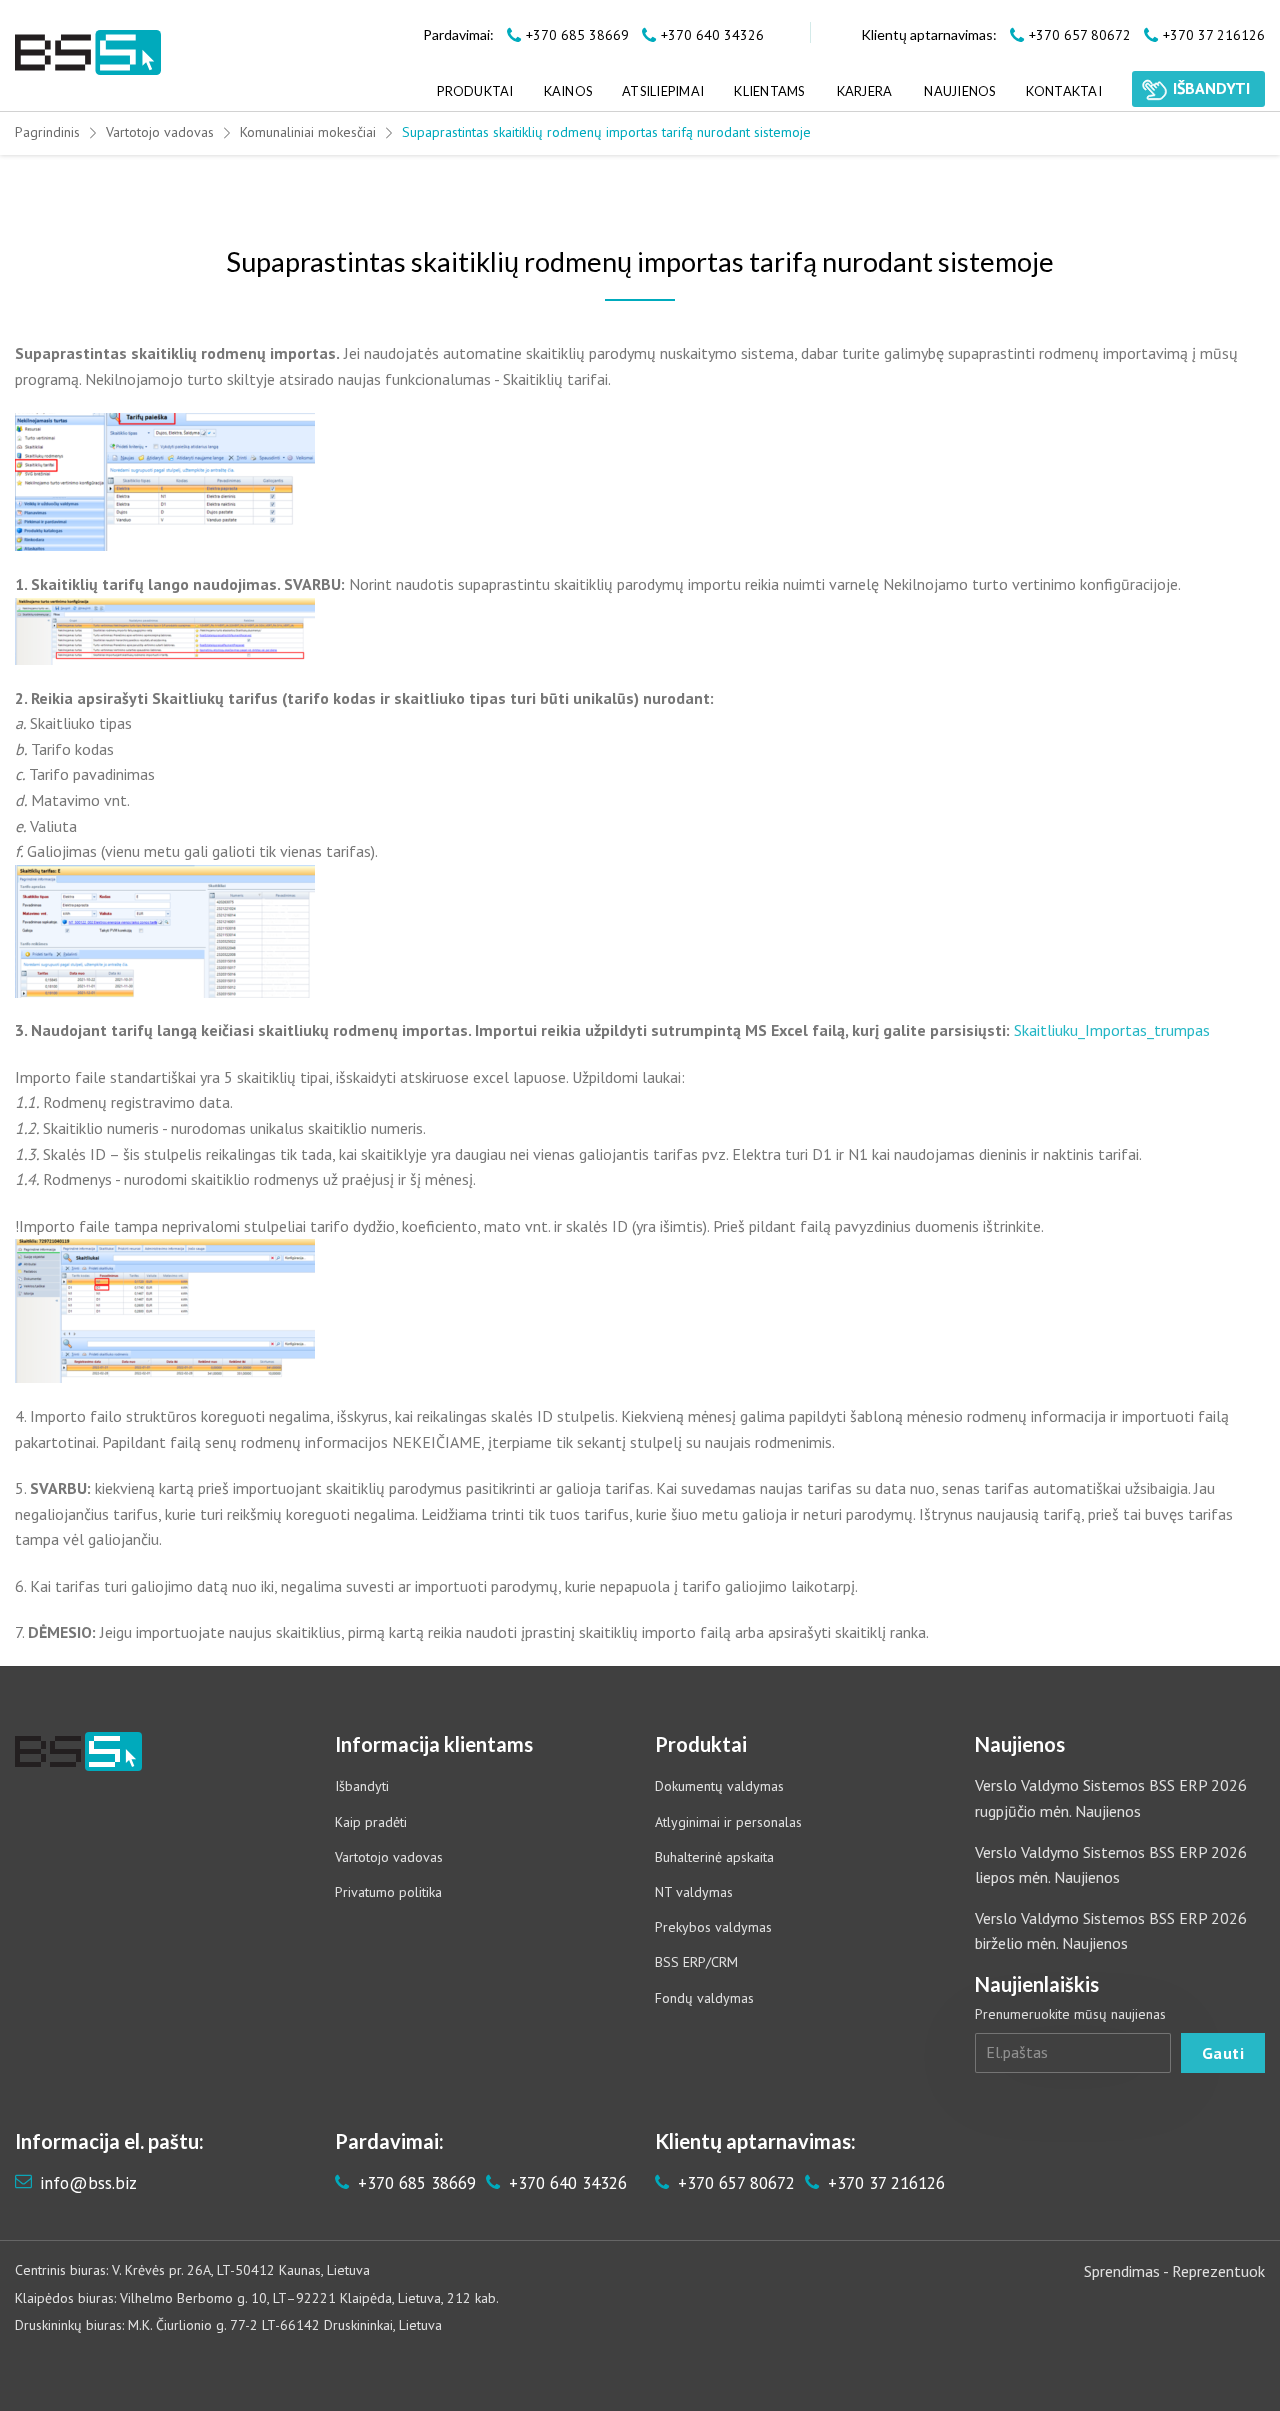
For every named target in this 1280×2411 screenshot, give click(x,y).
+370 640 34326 (565, 2183)
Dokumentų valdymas (719, 1786)
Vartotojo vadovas (160, 132)
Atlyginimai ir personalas (728, 1822)
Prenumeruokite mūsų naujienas (1070, 2014)
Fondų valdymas (704, 1998)
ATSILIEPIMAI (663, 91)
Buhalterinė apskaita (714, 1857)
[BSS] (88, 52)
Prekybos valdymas (713, 1927)
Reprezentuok (1218, 2271)
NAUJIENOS (959, 91)
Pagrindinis (47, 132)
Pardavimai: (458, 34)
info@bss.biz (88, 2183)
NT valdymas (694, 1892)
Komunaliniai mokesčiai (308, 132)
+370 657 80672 (734, 2183)
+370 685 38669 (414, 2183)
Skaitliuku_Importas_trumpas (1112, 1030)
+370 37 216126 (884, 2183)
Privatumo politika (388, 1892)
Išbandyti (362, 1786)
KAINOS (568, 91)
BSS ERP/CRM (696, 1962)
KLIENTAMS (769, 91)
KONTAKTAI (1064, 91)
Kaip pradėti (371, 1822)
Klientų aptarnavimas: (929, 34)
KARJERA (865, 91)
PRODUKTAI (475, 91)
